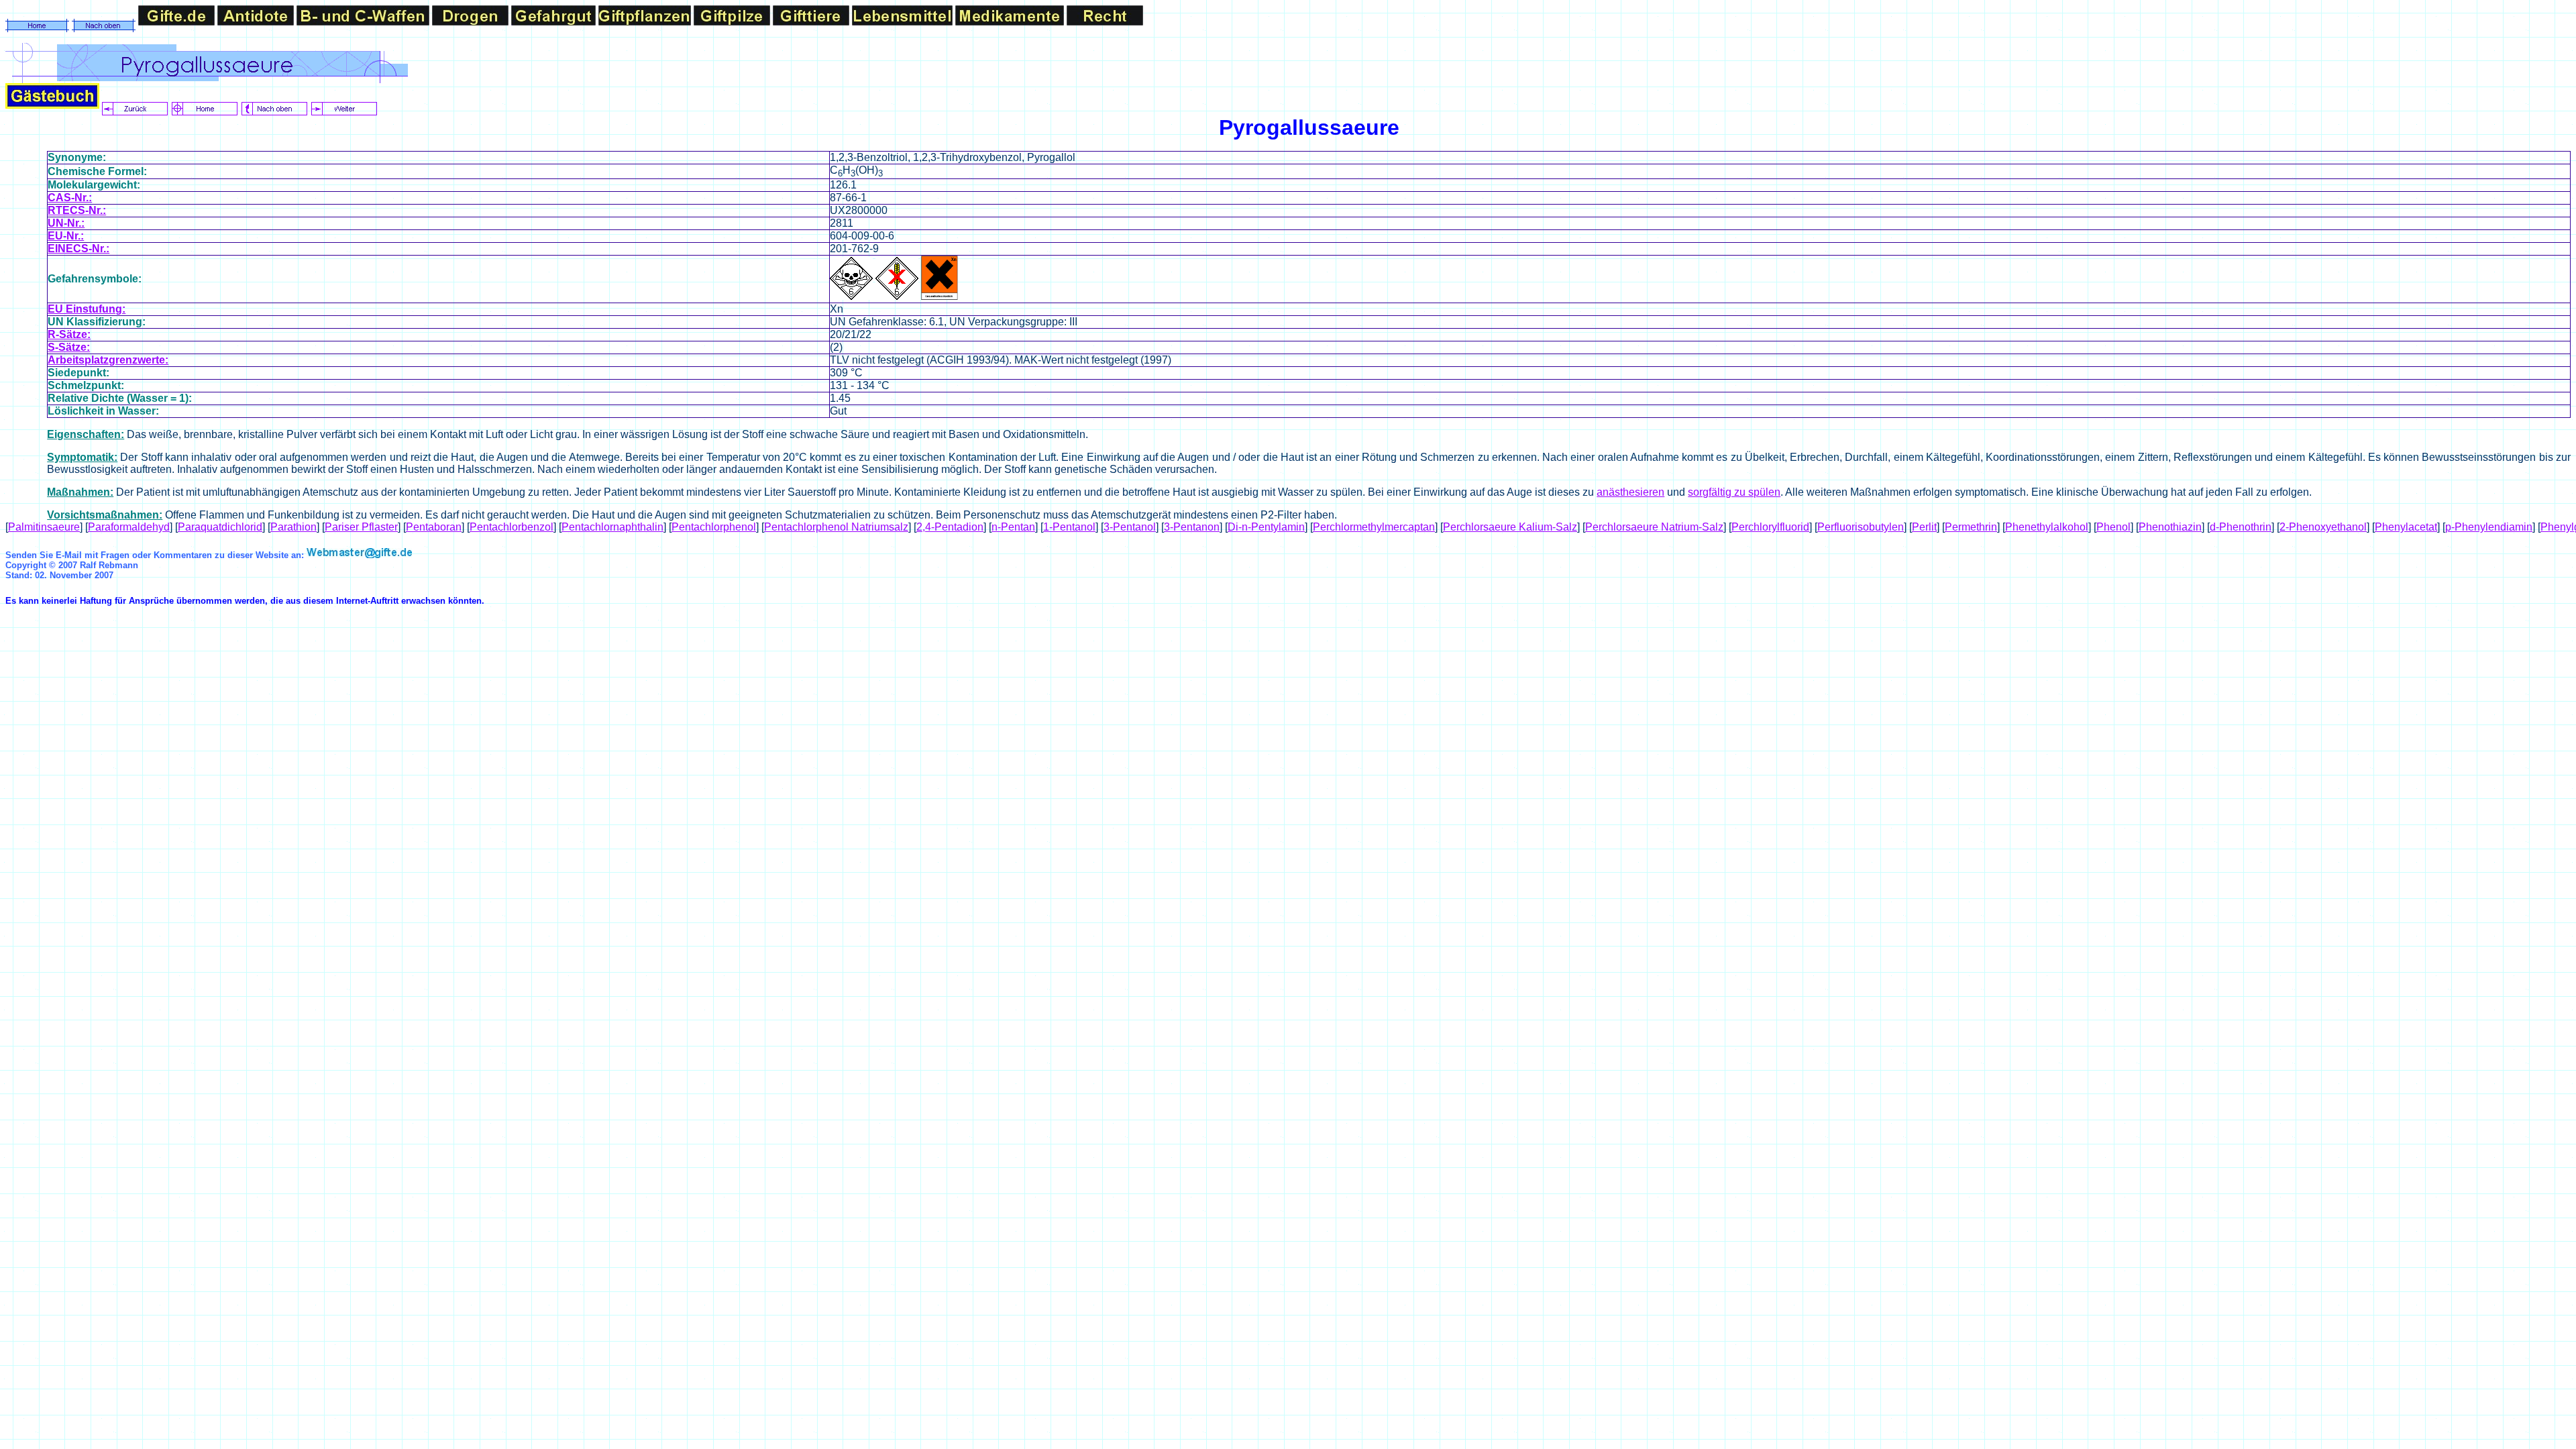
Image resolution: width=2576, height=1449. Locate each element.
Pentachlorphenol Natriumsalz (836, 527)
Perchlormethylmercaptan (1374, 527)
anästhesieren (1630, 492)
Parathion (293, 527)
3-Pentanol (1130, 527)
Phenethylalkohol (2047, 527)
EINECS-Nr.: (78, 249)
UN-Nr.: (66, 223)
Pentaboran (434, 527)
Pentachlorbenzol (512, 527)
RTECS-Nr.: (77, 210)
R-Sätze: (69, 334)
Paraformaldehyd (129, 527)
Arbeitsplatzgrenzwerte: (108, 360)
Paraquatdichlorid (220, 527)
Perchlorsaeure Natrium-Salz (1654, 527)
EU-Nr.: (66, 236)
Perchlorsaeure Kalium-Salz (1510, 527)
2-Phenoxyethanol (2323, 527)
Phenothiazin (2170, 527)
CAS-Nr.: (70, 198)
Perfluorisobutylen (1861, 527)
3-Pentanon (1192, 527)
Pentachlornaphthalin (612, 527)
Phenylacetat (2406, 527)
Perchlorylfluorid (1770, 527)
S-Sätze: (69, 347)
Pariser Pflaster (361, 527)
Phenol (2113, 527)
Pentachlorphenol (714, 527)
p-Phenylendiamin (2489, 527)
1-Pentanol (1069, 527)
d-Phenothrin (2241, 527)
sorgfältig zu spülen (1734, 492)
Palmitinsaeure (44, 527)
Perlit (1924, 527)
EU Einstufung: (87, 309)
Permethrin (1971, 527)
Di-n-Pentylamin (1266, 527)
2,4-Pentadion (950, 527)
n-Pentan (1013, 527)
